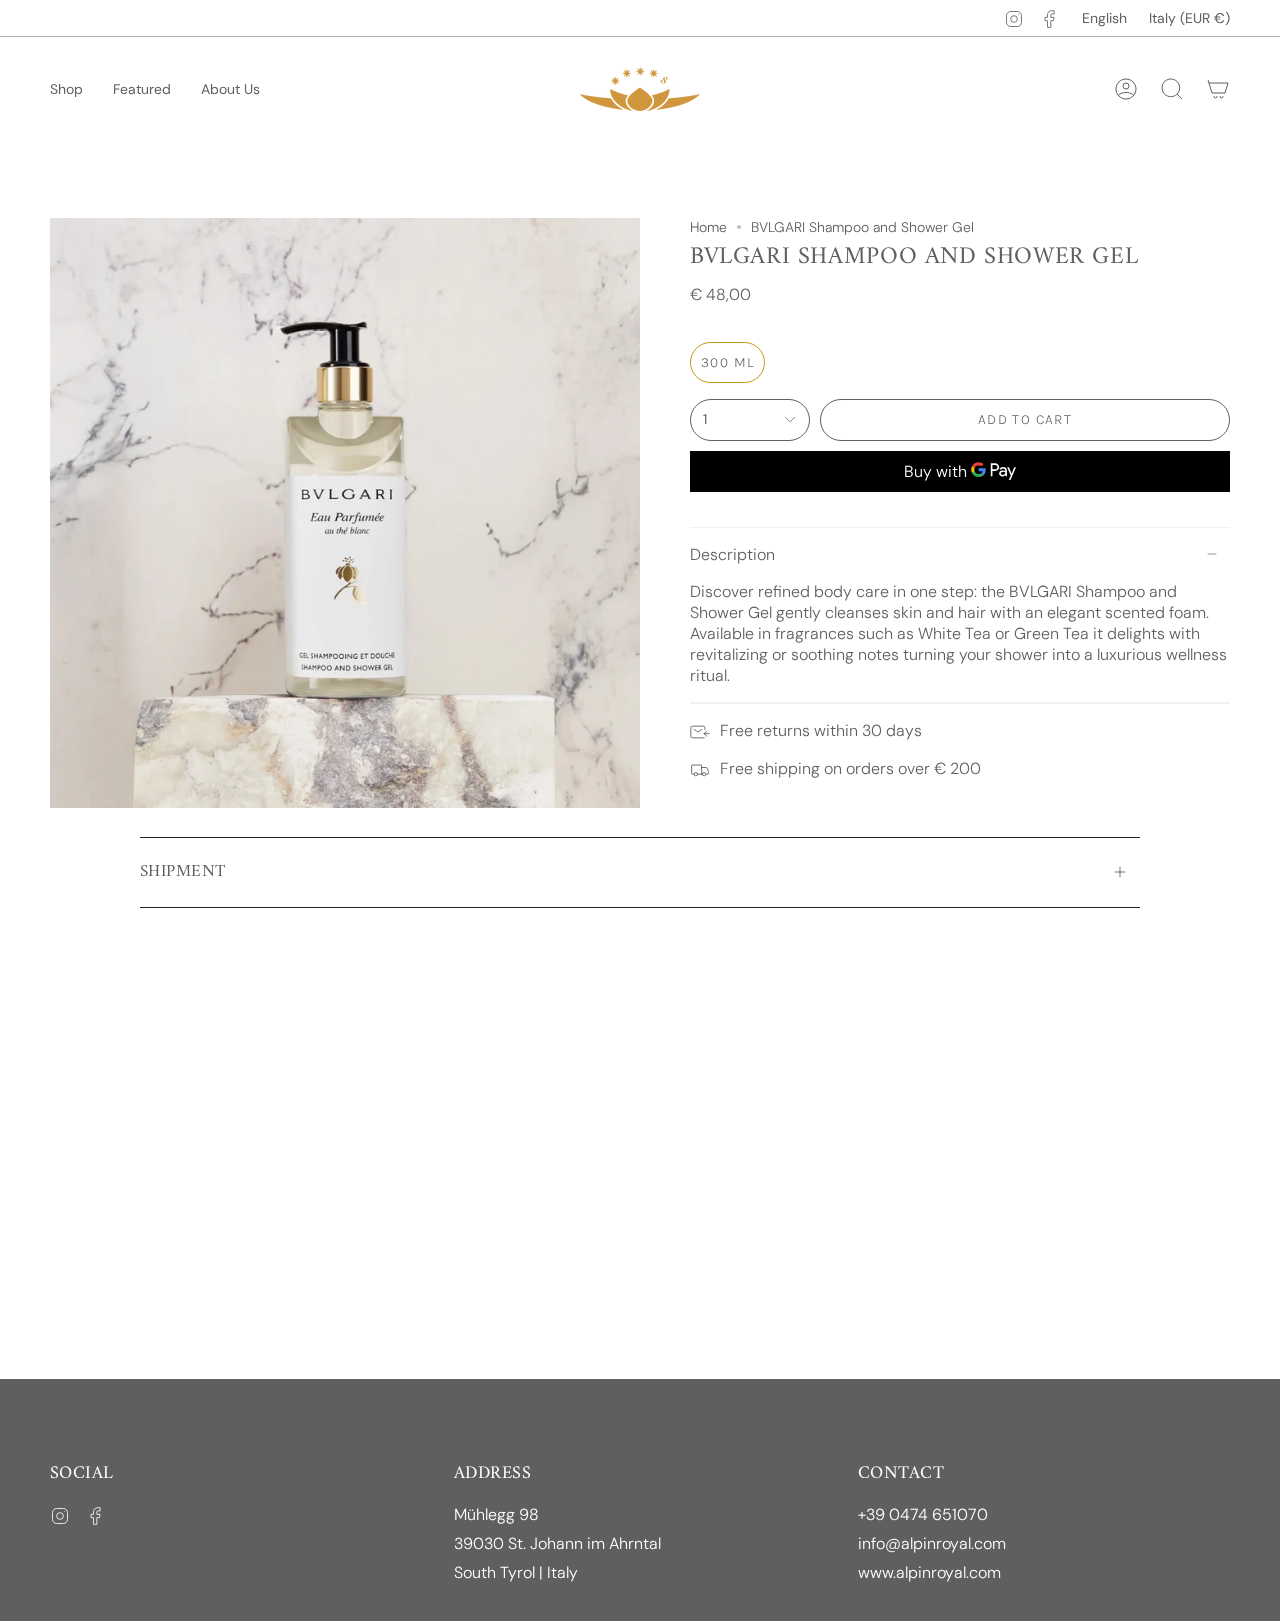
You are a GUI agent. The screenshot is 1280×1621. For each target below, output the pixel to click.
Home (708, 227)
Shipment (182, 872)
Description (732, 554)
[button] (66, 89)
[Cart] (1218, 89)
